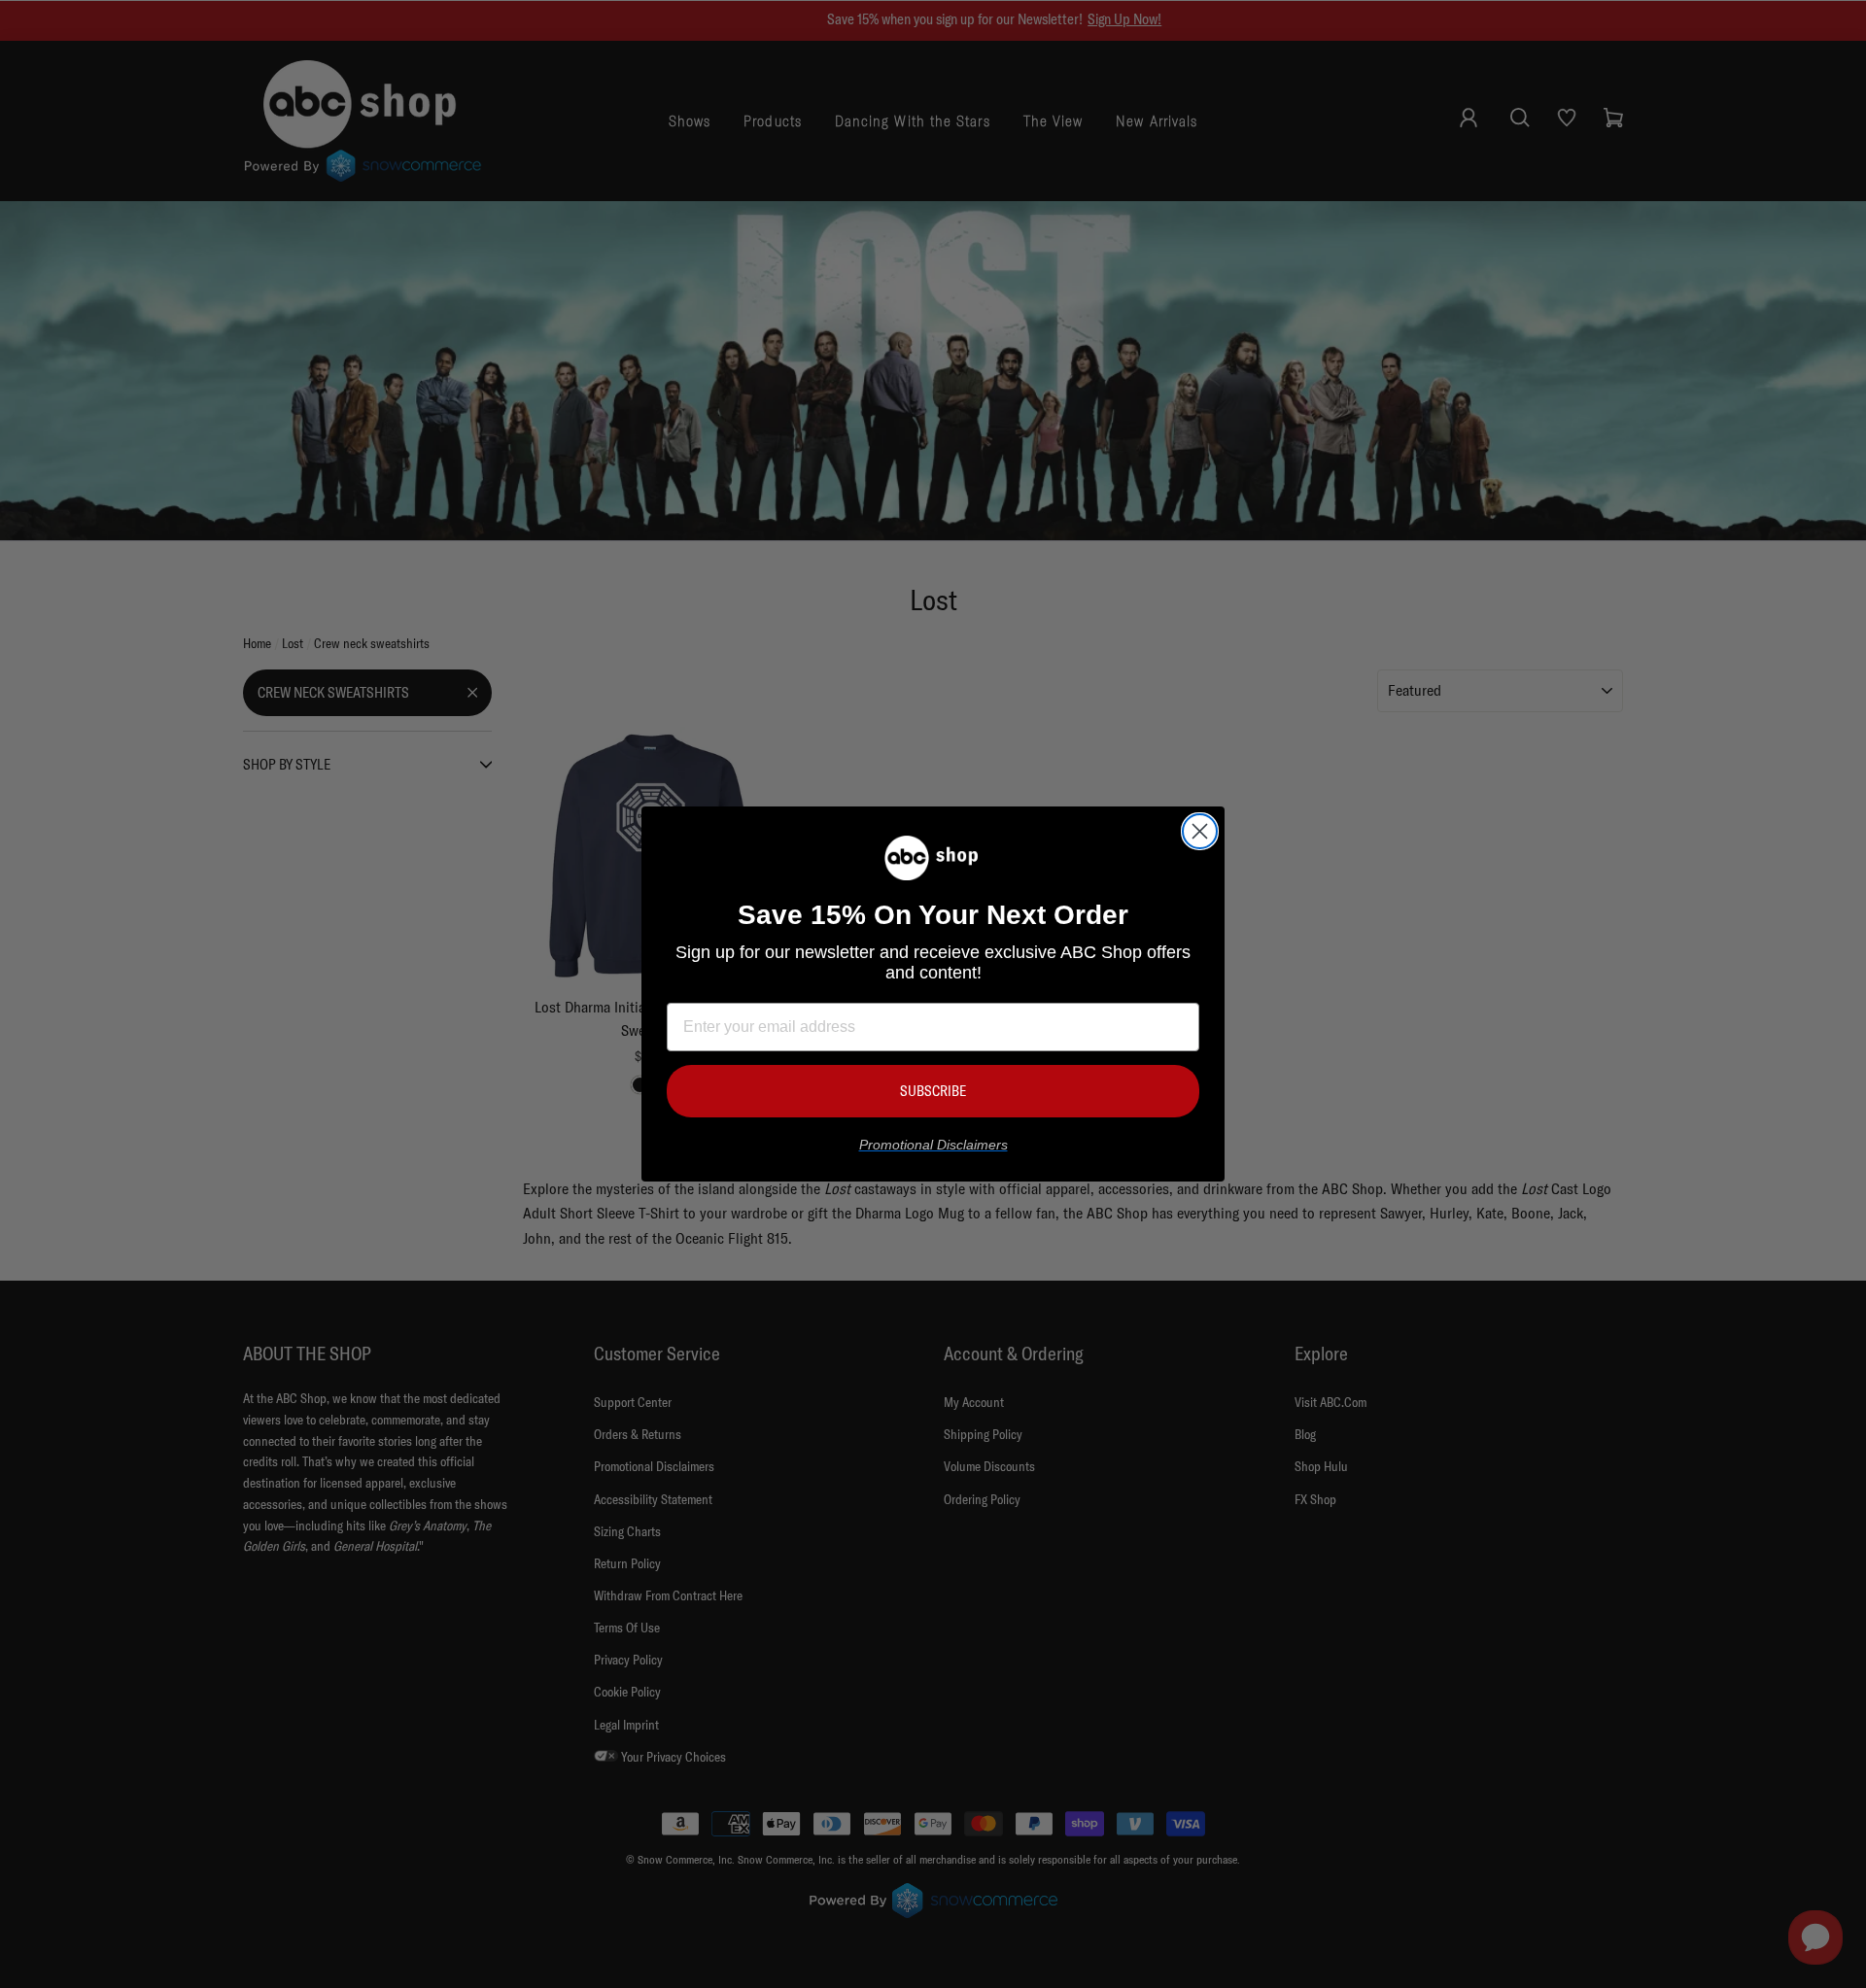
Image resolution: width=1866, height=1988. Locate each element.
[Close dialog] (1200, 831)
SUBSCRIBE (933, 1091)
